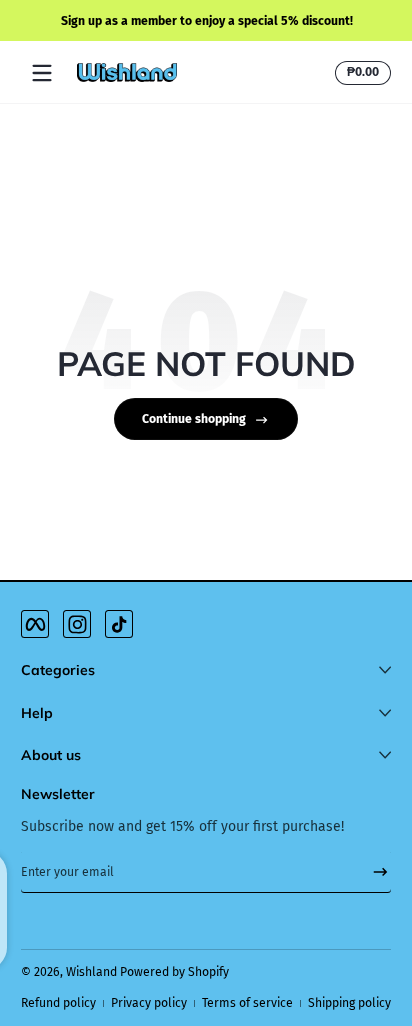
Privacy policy (149, 1003)
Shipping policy (349, 1003)
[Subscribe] (373, 872)
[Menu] (42, 73)
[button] (360, 73)
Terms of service (247, 1003)
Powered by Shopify (174, 972)
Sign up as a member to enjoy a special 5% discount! (206, 20)
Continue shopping (194, 419)
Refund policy (58, 1003)
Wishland (91, 972)
